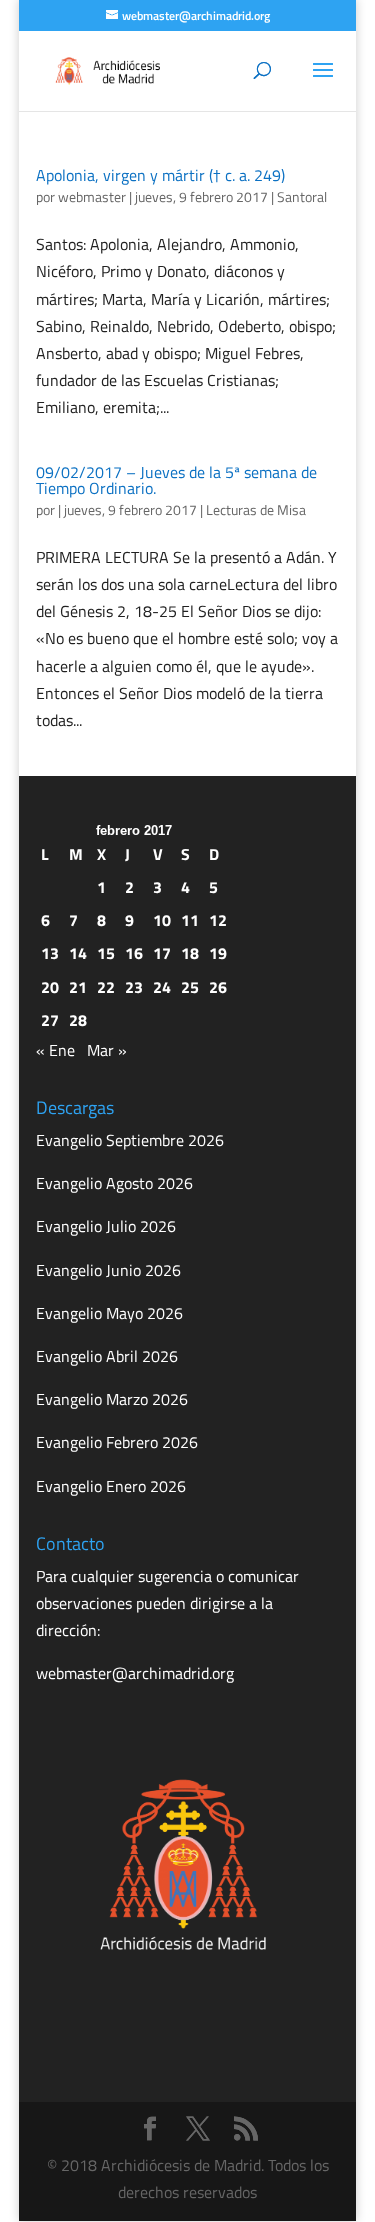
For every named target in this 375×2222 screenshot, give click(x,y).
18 (190, 953)
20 (50, 987)
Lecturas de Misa (256, 509)
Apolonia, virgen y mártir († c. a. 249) (160, 175)
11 (190, 920)
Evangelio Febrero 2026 (117, 1442)
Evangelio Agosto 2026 (114, 1183)
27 (50, 1020)
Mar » (107, 1050)
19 (218, 953)
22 (106, 987)
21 (78, 987)
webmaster (92, 196)
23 (134, 987)
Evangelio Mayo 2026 (109, 1313)
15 (106, 953)
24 (162, 987)
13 (50, 953)
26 (218, 987)
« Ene (55, 1050)
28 (78, 1020)
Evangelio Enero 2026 (111, 1486)
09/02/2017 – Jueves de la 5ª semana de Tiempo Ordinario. (176, 480)
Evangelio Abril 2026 (107, 1356)
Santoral (302, 196)
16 (134, 953)
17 (162, 953)
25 (190, 987)
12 (218, 920)
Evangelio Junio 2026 (108, 1270)
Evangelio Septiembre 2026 (130, 1140)
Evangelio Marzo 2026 (112, 1399)
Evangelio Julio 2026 (106, 1226)
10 (162, 920)
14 (78, 953)
